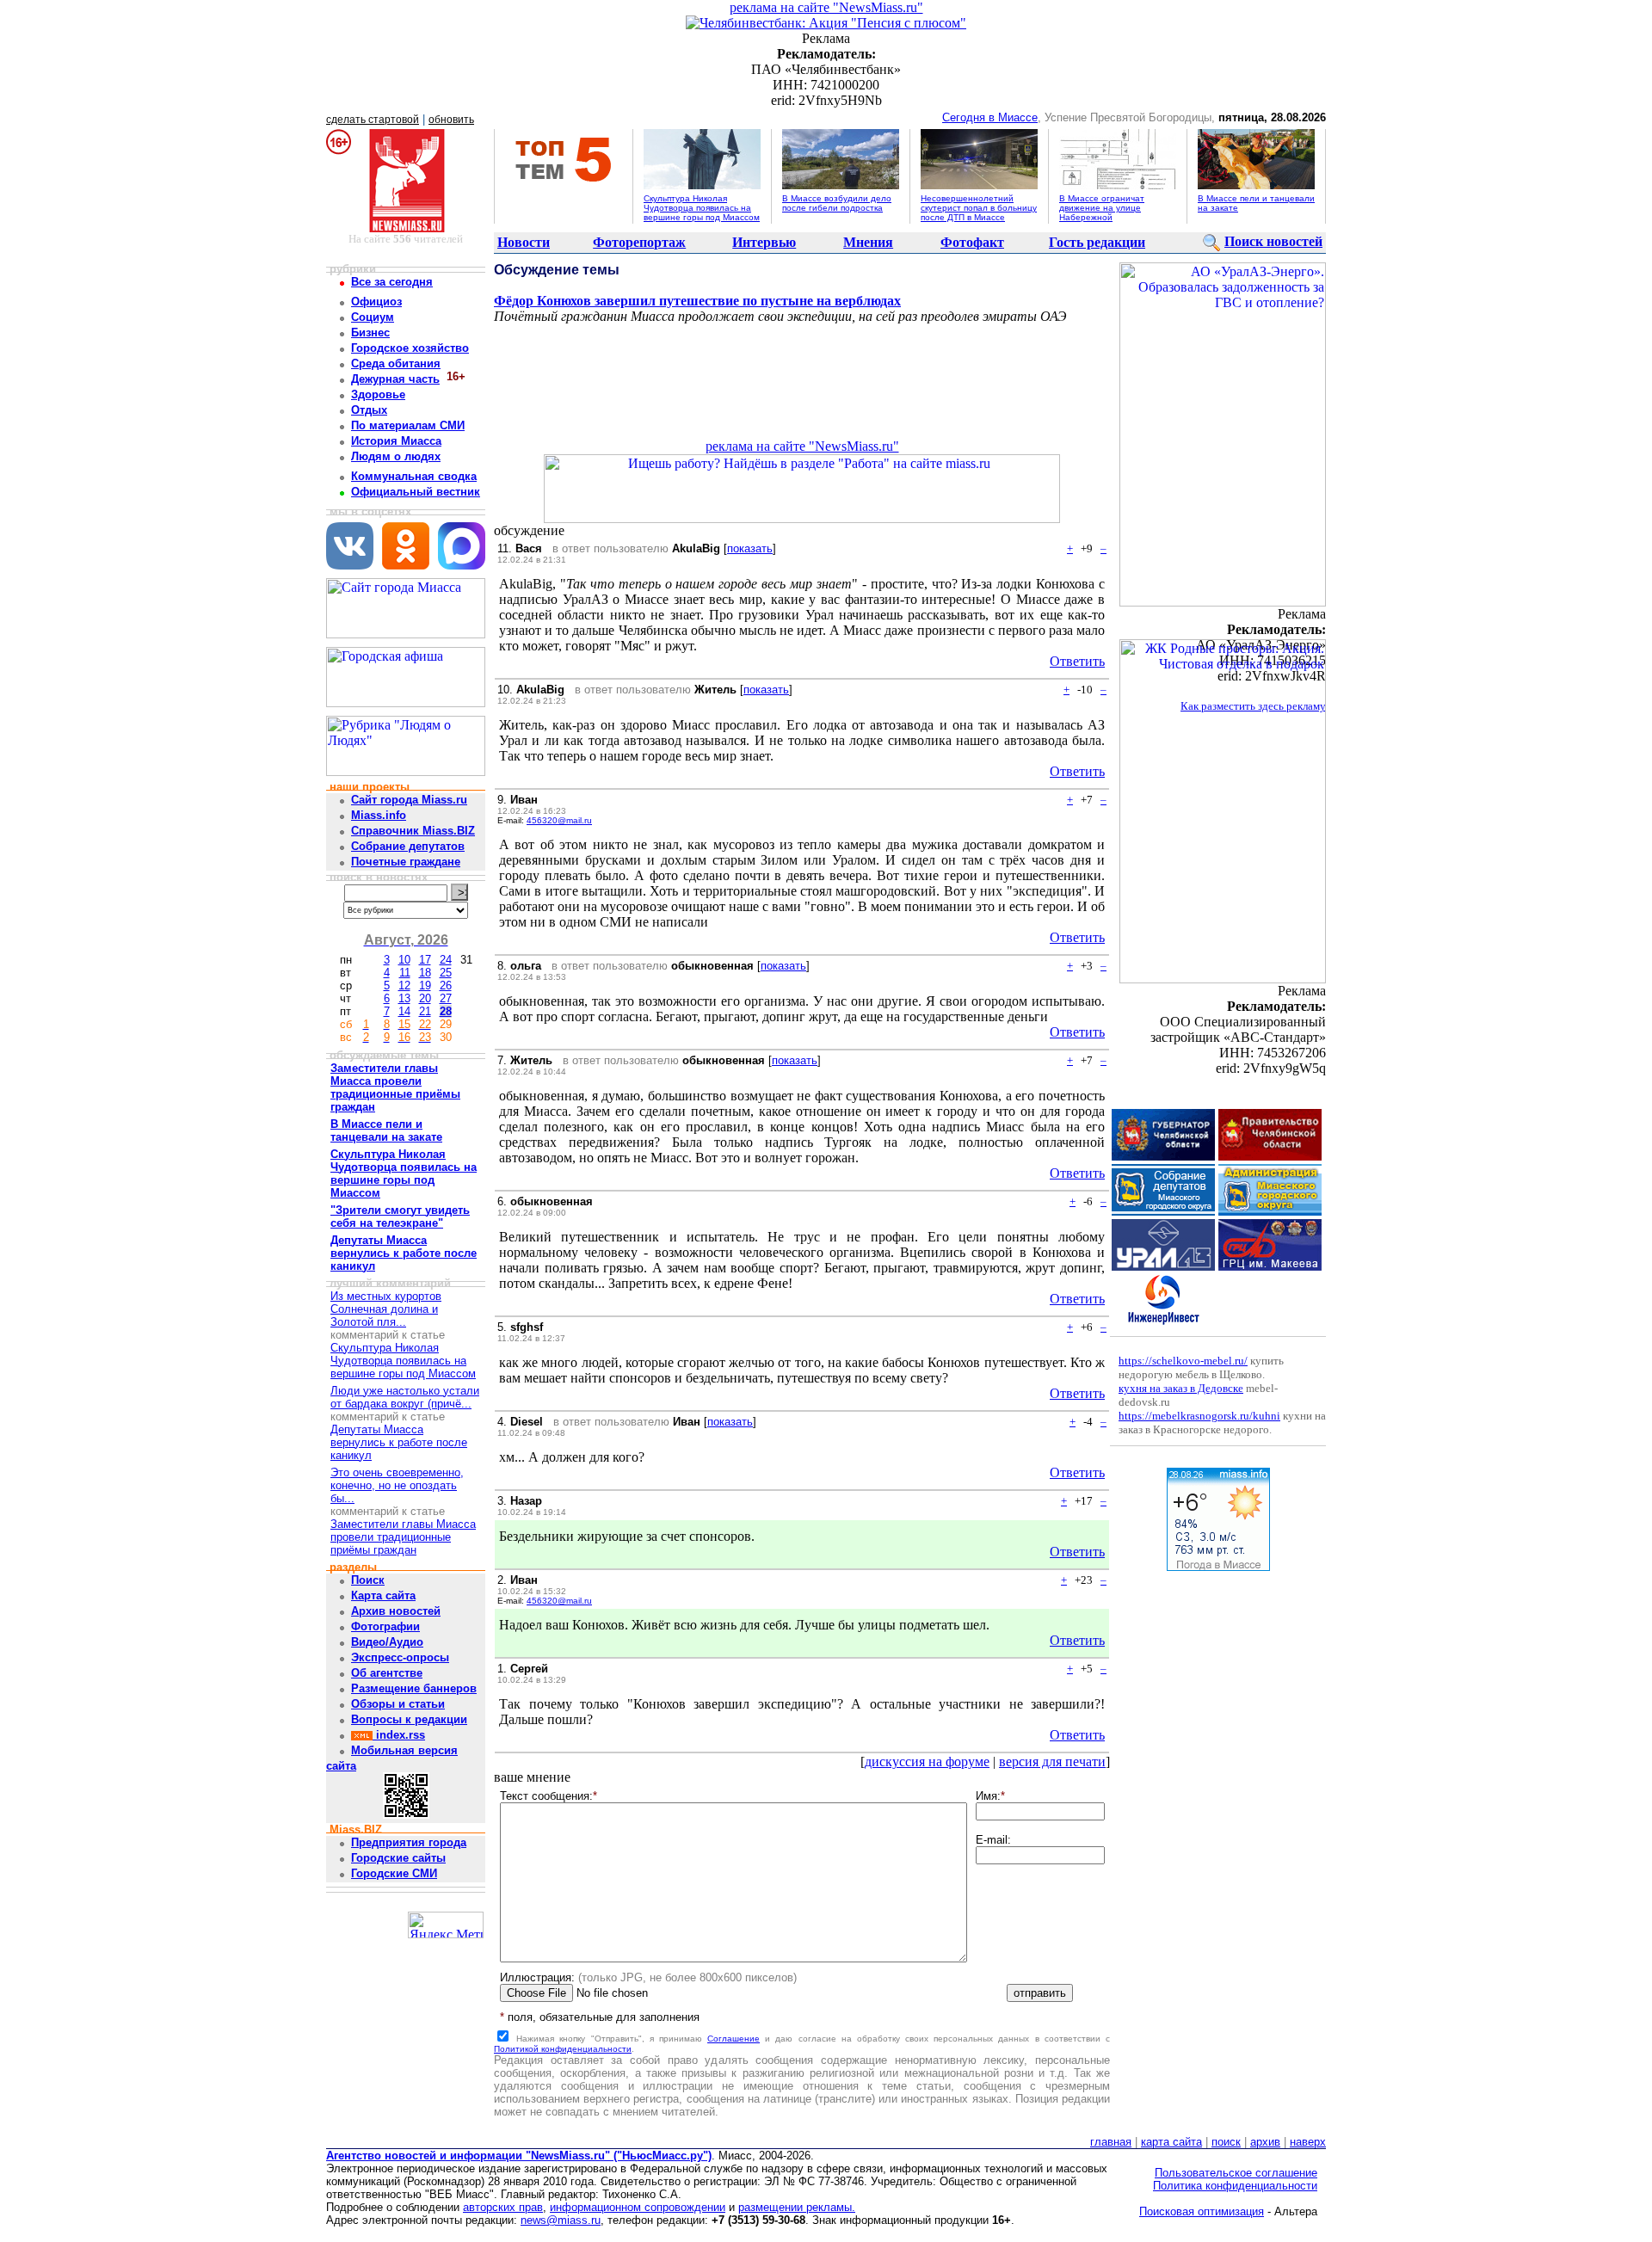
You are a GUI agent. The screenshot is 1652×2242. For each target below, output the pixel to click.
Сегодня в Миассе (990, 117)
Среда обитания (396, 363)
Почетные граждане (406, 862)
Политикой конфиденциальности (563, 2049)
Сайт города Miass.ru (409, 800)
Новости (524, 242)
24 (446, 960)
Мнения (868, 242)
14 (404, 1011)
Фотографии (385, 1626)
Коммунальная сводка (414, 476)
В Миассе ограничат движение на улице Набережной (1102, 208)
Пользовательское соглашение (1236, 2173)
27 (446, 998)
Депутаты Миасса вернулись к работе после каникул (399, 1442)
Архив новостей (396, 1611)
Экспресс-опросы (400, 1657)
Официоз (376, 302)
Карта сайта (383, 1595)
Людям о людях (396, 456)
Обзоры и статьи (398, 1704)
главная (1111, 2142)
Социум (373, 317)
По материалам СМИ (408, 425)
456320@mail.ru (559, 820)
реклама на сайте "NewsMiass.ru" (826, 7)
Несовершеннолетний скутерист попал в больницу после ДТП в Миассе (979, 208)
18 (425, 973)
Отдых (369, 410)
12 (404, 985)
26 (446, 985)
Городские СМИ (394, 1873)
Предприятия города (409, 1842)
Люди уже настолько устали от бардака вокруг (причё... (405, 1397)
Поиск (368, 1580)
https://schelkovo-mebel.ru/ (1183, 1361)
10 (404, 960)
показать (750, 548)
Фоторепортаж (639, 242)
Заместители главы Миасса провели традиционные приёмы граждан (403, 1537)
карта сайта (1171, 2142)
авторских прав (503, 2207)
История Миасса (396, 441)
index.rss (399, 1735)
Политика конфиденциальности (1235, 2186)
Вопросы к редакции (409, 1719)
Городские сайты (398, 1858)
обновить (451, 120)
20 (425, 998)
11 (405, 973)
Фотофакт (972, 242)
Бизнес (370, 333)
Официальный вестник (416, 492)
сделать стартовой (373, 120)
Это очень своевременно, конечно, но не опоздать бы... (397, 1485)
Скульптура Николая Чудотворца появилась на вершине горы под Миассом (702, 208)
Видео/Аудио (387, 1642)
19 (425, 985)
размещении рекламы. (797, 2207)
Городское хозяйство (410, 348)
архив (1265, 2142)
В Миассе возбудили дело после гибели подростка (837, 203)
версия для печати (1052, 1762)
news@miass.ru (561, 2220)
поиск (1226, 2142)
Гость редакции (1097, 242)
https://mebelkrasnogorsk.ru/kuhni (1199, 1416)
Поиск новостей (1273, 241)
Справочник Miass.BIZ (413, 831)
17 (425, 960)
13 (404, 998)
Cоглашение (734, 2039)
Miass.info (379, 815)
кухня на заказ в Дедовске (1181, 1388)
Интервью (764, 242)
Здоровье (378, 394)
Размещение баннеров (414, 1688)
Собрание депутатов (408, 846)
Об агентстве (387, 1673)
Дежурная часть (395, 379)
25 (446, 973)
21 (425, 1011)
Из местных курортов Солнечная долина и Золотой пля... (386, 1309)
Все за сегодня (392, 282)
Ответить (1077, 661)
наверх (1308, 2142)
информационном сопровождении (638, 2207)
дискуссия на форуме (927, 1762)
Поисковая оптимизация (1202, 2211)
